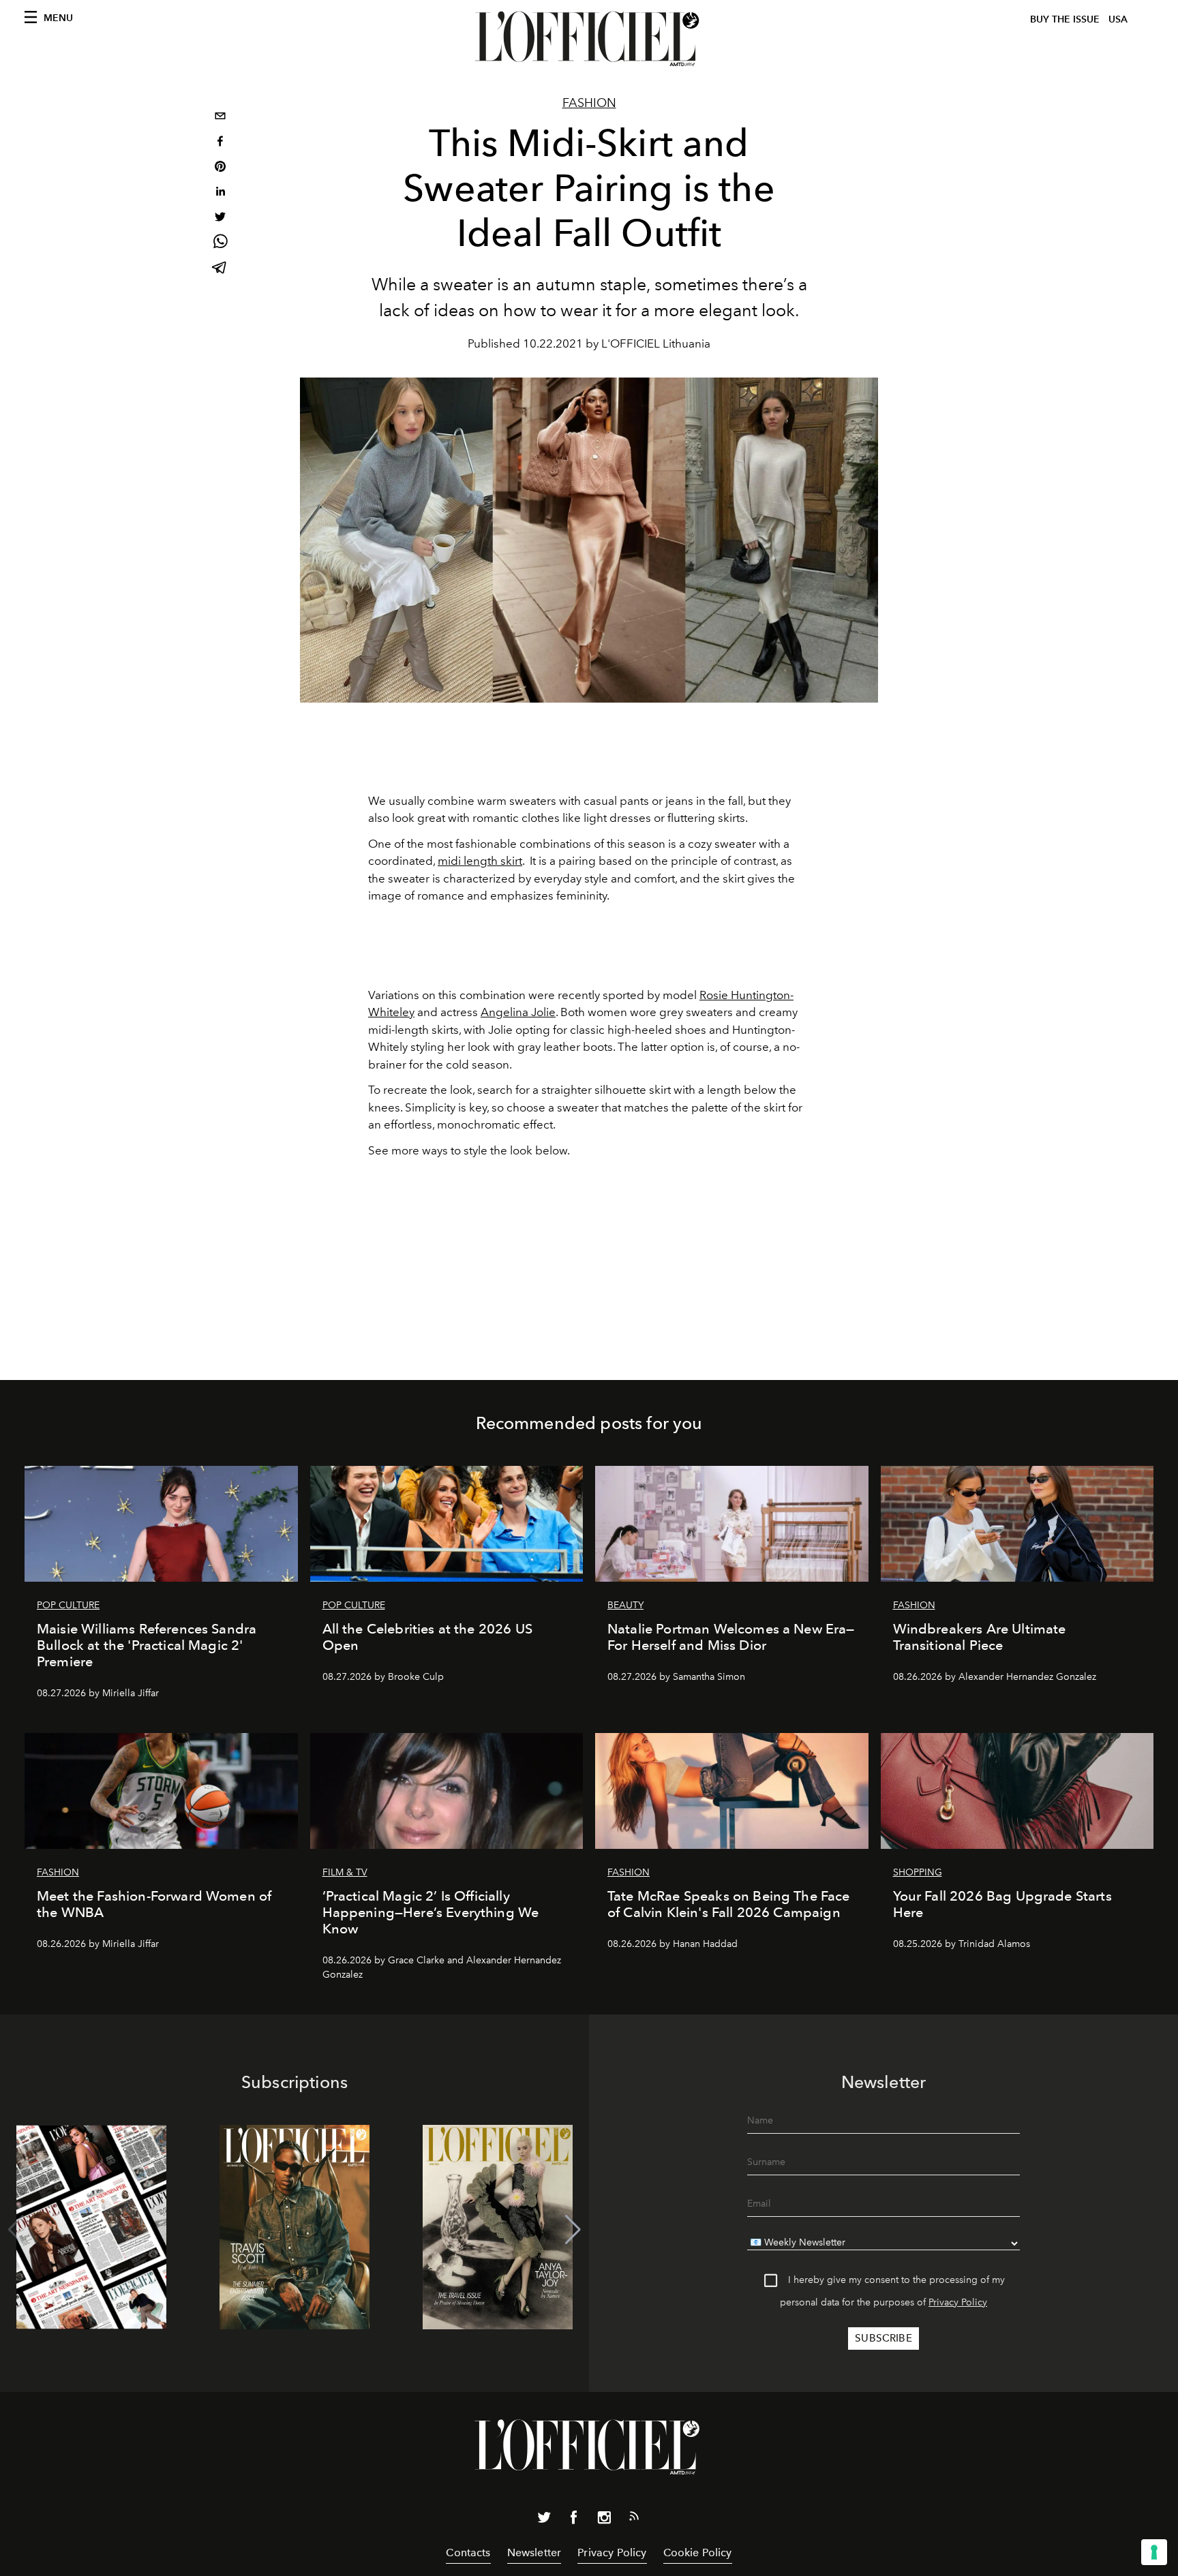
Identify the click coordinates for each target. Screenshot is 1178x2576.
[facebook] (220, 143)
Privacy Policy (958, 2302)
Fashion (589, 103)
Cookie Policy (698, 2552)
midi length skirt (480, 861)
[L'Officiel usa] (589, 39)
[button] (573, 2230)
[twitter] (220, 218)
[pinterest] (220, 168)
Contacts (468, 2552)
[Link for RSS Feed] (634, 2519)
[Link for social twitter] (544, 2520)
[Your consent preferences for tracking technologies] (1154, 2552)
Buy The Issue (1065, 19)
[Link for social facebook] (574, 2520)
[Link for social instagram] (604, 2520)
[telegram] (220, 269)
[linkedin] (220, 193)
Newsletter (534, 2552)
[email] (220, 118)
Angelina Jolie (518, 1012)
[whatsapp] (220, 244)
